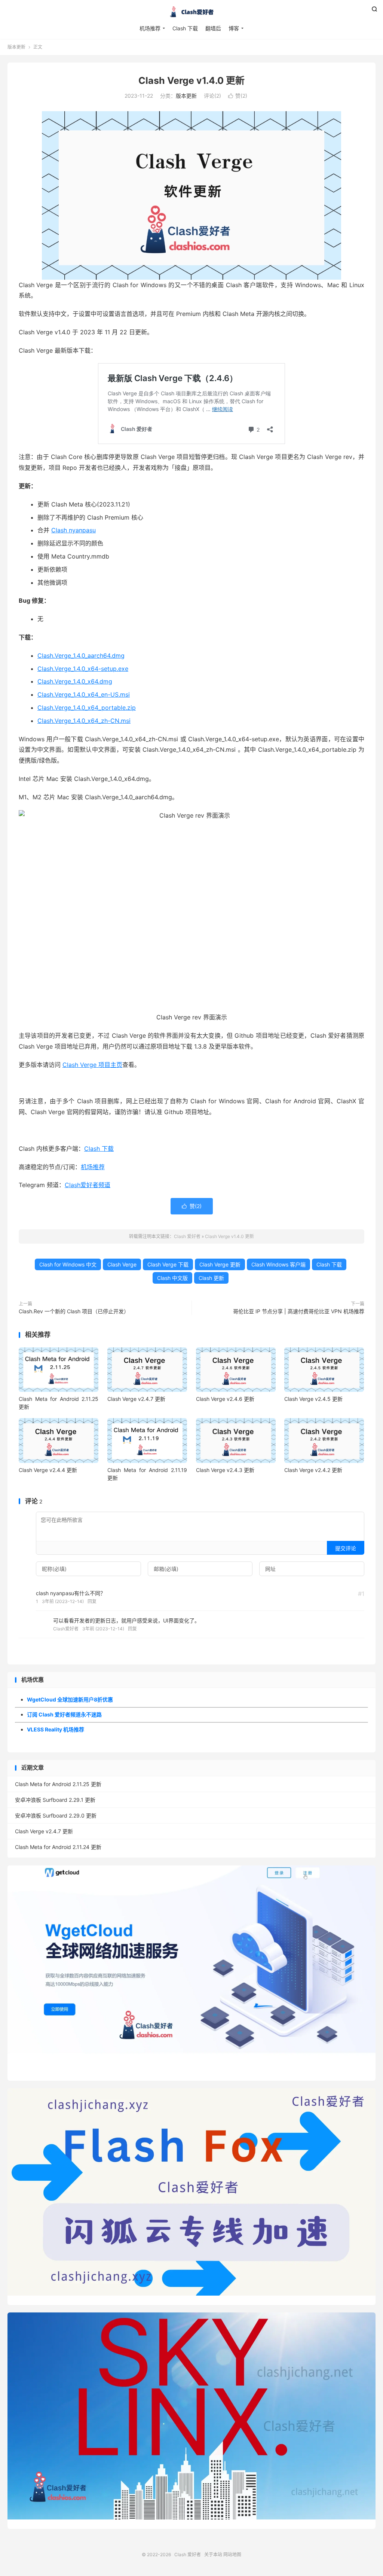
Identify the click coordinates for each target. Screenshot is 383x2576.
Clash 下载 (185, 28)
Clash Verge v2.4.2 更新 (313, 1470)
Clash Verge (122, 1264)
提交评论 (346, 1548)
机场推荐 (150, 28)
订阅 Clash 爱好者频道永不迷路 (64, 1714)
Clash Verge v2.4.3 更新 (225, 1470)
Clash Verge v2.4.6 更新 (225, 1399)
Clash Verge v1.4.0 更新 (191, 80)
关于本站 (213, 2554)
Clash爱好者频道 (88, 1185)
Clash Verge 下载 (168, 1264)
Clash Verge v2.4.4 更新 (48, 1470)
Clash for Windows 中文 (68, 1264)
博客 (234, 28)
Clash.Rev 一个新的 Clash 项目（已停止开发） (74, 1311)
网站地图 (232, 2554)
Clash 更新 (211, 1278)
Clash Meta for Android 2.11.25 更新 (58, 1784)
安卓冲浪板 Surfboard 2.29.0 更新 (56, 1815)
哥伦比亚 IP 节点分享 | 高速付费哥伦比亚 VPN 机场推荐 (299, 1311)
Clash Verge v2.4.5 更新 (313, 1399)
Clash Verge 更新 (220, 1264)
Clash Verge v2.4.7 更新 (136, 1399)
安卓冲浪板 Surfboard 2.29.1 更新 (55, 1800)
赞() (238, 96)
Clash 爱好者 (191, 12)
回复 (92, 1601)
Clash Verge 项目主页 (92, 1065)
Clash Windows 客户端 (278, 1264)
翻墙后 (213, 28)
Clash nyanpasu (73, 530)
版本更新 (16, 47)
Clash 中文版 (172, 1278)
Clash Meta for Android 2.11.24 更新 (58, 1847)
